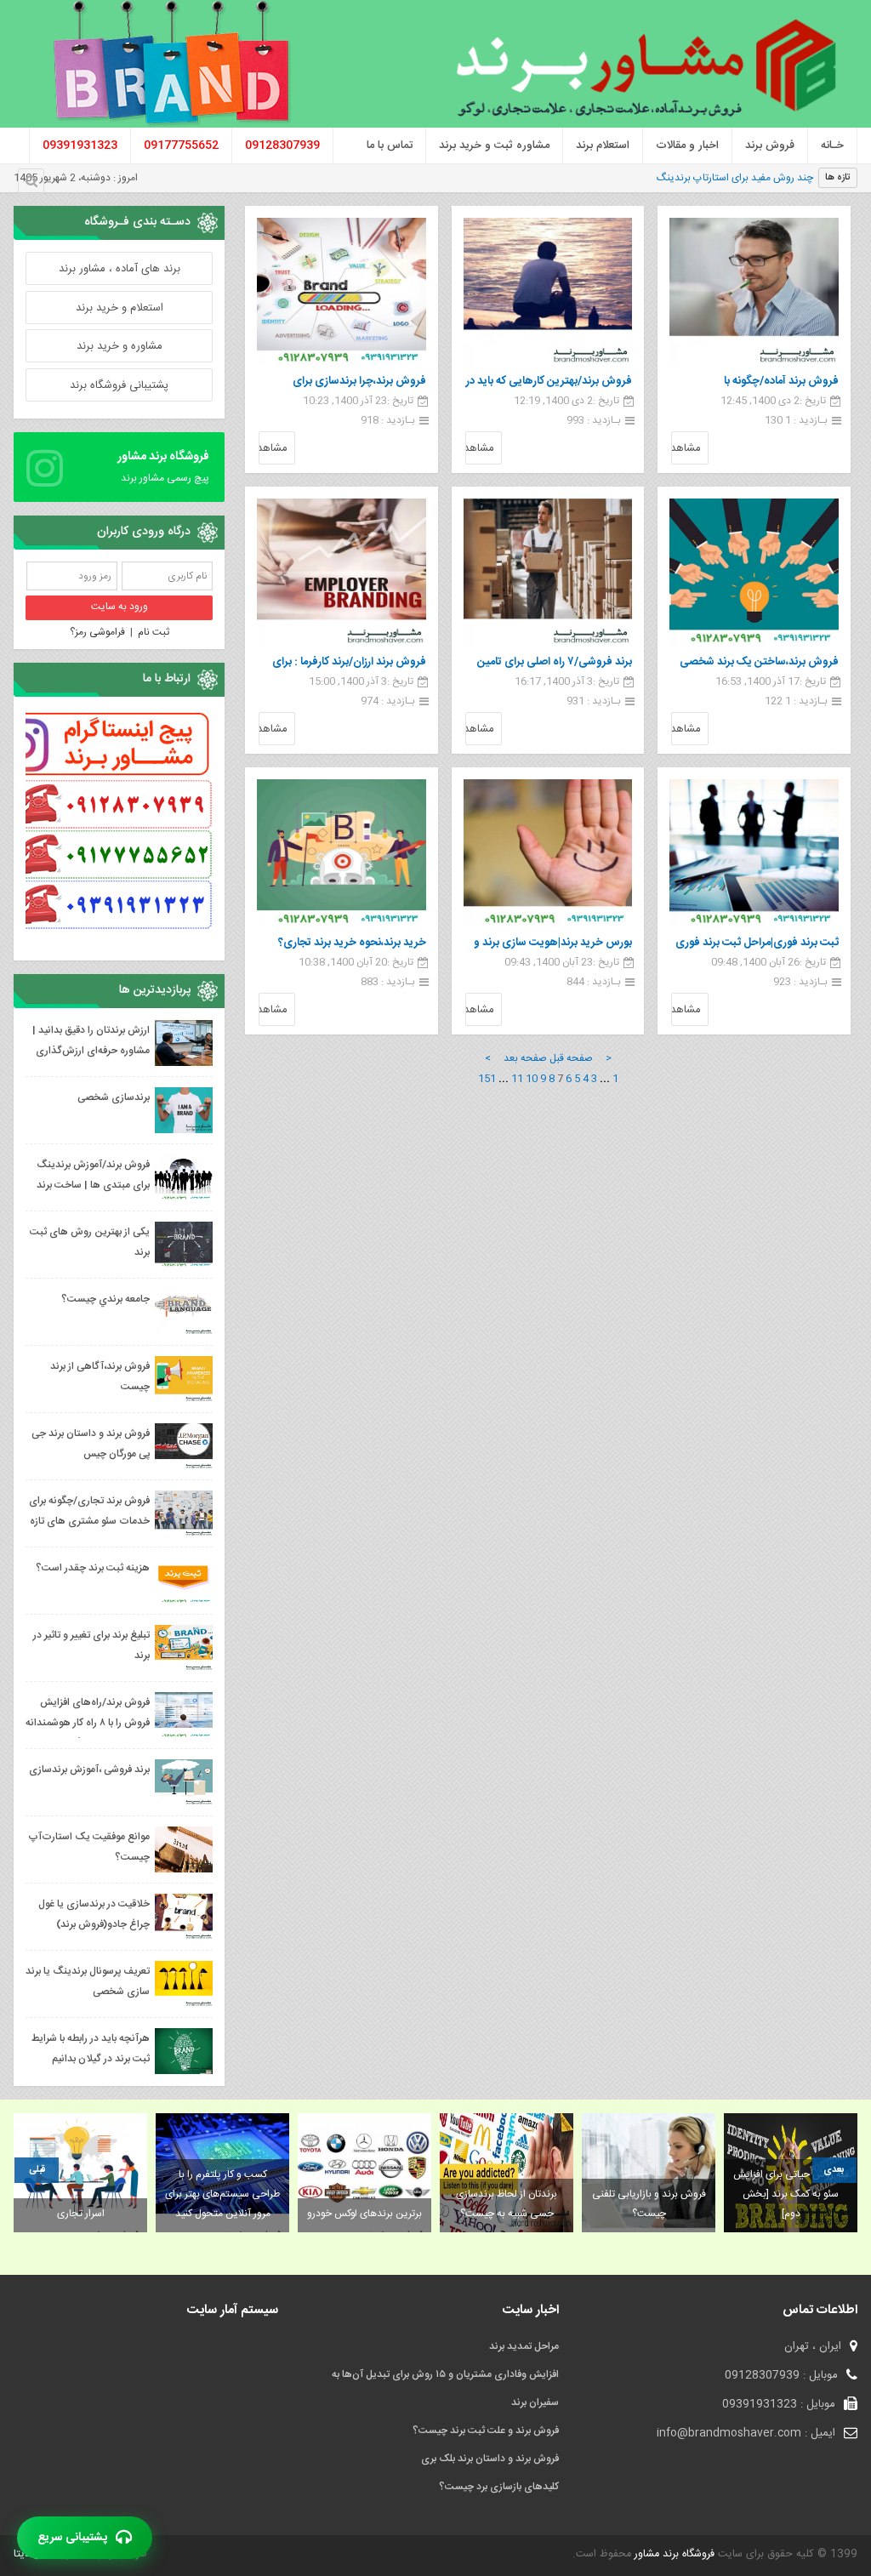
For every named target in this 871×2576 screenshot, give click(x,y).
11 (517, 1079)
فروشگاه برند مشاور (673, 2554)
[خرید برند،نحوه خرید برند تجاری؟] (342, 853)
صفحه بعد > (516, 1058)
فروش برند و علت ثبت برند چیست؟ (486, 2431)
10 (532, 1079)
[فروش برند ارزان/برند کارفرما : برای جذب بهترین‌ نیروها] (342, 573)
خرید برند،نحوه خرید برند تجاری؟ (352, 943)
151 (487, 1079)
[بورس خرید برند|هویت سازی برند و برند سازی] (548, 853)
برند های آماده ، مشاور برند (120, 269)
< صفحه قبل (581, 1058)
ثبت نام (154, 632)
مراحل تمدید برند (524, 2346)
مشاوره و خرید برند (120, 346)
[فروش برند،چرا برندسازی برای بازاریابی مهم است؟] (342, 292)
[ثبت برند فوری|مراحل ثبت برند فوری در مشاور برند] (754, 853)
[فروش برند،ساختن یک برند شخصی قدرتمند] (754, 573)
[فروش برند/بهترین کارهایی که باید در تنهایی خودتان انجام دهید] (548, 292)
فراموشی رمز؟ (97, 632)
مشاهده (686, 448)
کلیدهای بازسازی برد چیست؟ (499, 2487)
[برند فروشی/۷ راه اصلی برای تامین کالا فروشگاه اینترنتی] (548, 573)
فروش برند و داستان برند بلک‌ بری (490, 2459)
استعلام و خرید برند (120, 308)
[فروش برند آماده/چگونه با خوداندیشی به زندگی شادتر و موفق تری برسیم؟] (754, 292)
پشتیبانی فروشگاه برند (119, 385)
